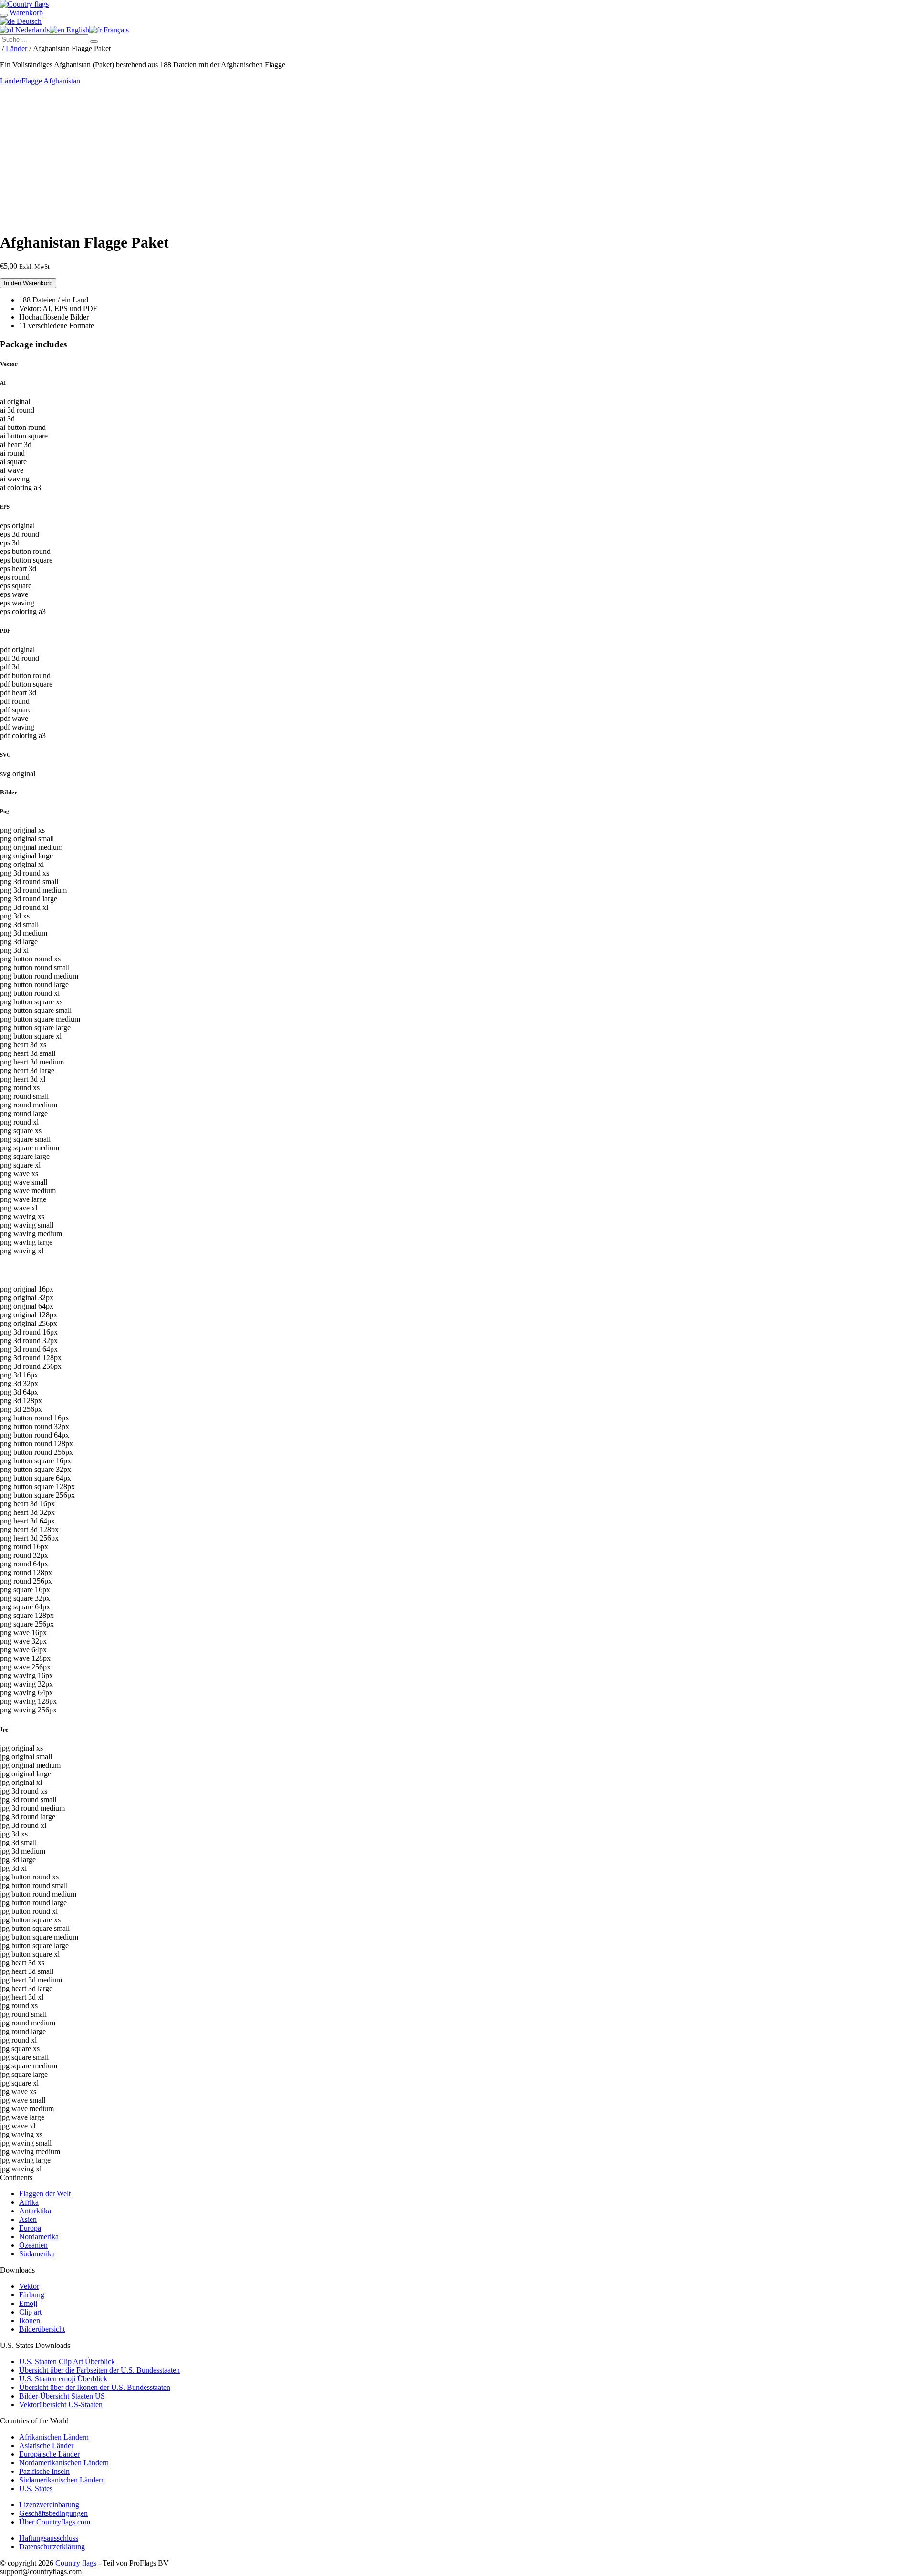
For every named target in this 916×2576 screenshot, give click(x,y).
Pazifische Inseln (44, 2471)
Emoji (28, 2303)
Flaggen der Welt (45, 2194)
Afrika (29, 2202)
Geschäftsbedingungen (53, 2513)
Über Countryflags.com (55, 2522)
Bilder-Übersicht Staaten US (62, 2396)
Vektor (29, 2286)
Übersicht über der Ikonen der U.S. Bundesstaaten (95, 2387)
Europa (30, 2228)
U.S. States (36, 2488)
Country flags (76, 2563)
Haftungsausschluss (49, 2538)
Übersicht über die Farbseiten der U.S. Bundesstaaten (99, 2370)
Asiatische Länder (46, 2446)
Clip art (30, 2312)
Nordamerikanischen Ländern (64, 2463)
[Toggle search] (4, 15)
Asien (28, 2219)
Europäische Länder (49, 2454)
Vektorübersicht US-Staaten (61, 2404)
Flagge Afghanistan (51, 81)
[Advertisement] (458, 157)
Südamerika (37, 2254)
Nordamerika (39, 2237)
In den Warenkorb (28, 283)
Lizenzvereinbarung (49, 2505)
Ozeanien (33, 2245)
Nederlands (31, 30)
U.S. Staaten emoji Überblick (63, 2379)
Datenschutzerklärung (52, 2547)
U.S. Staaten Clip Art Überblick (67, 2362)
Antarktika (35, 2211)
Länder (16, 48)
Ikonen (30, 2320)
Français (115, 30)
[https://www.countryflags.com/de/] (24, 4)
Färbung (32, 2295)
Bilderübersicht (42, 2329)
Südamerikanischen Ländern (62, 2480)
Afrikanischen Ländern (54, 2437)
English (77, 30)
